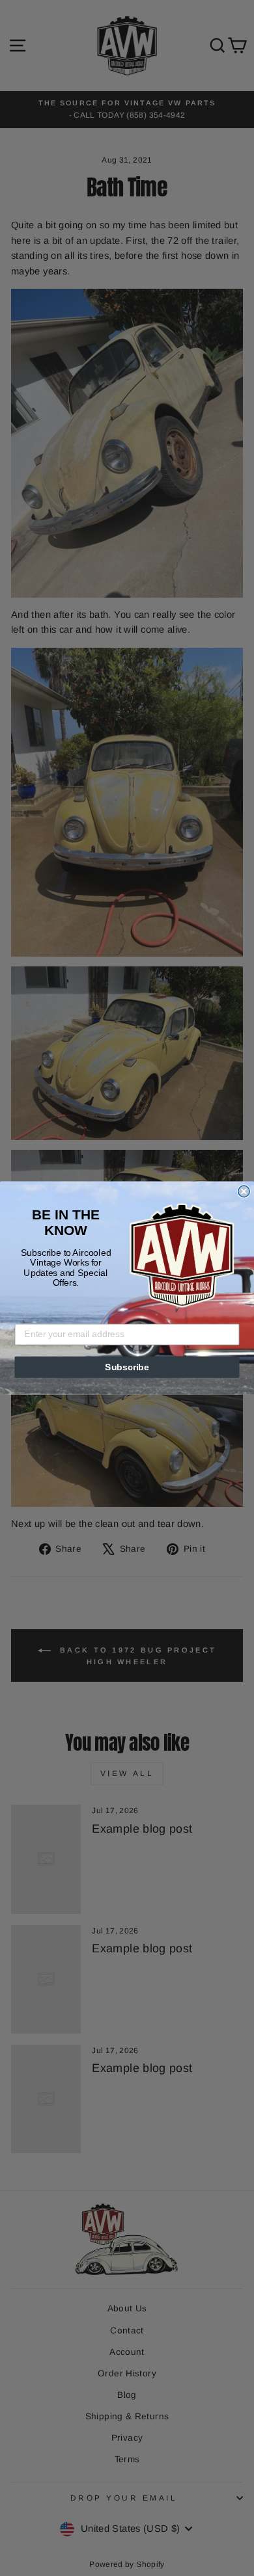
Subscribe (127, 1367)
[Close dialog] (244, 1191)
